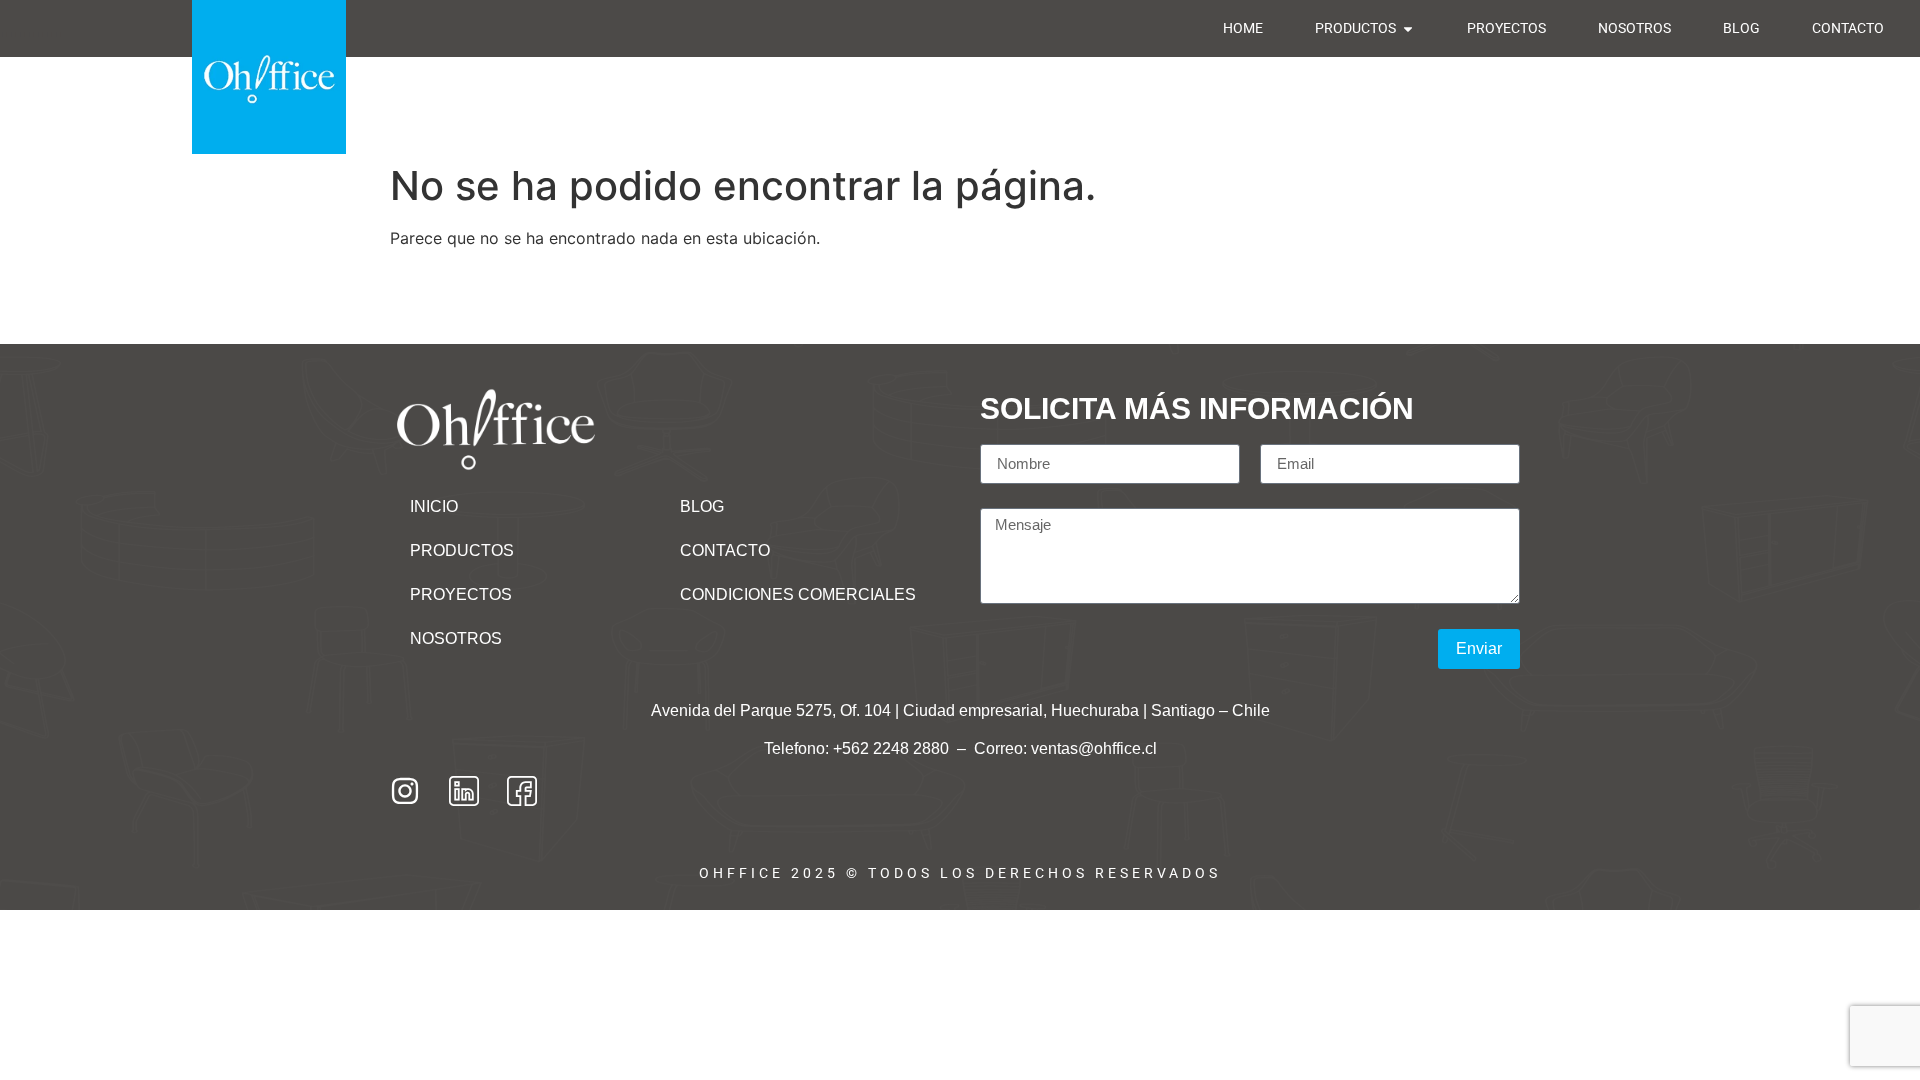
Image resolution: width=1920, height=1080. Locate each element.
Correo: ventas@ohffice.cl (1065, 748)
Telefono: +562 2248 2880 (858, 748)
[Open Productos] (1408, 28)
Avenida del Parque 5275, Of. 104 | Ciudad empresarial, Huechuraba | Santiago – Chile (960, 710)
